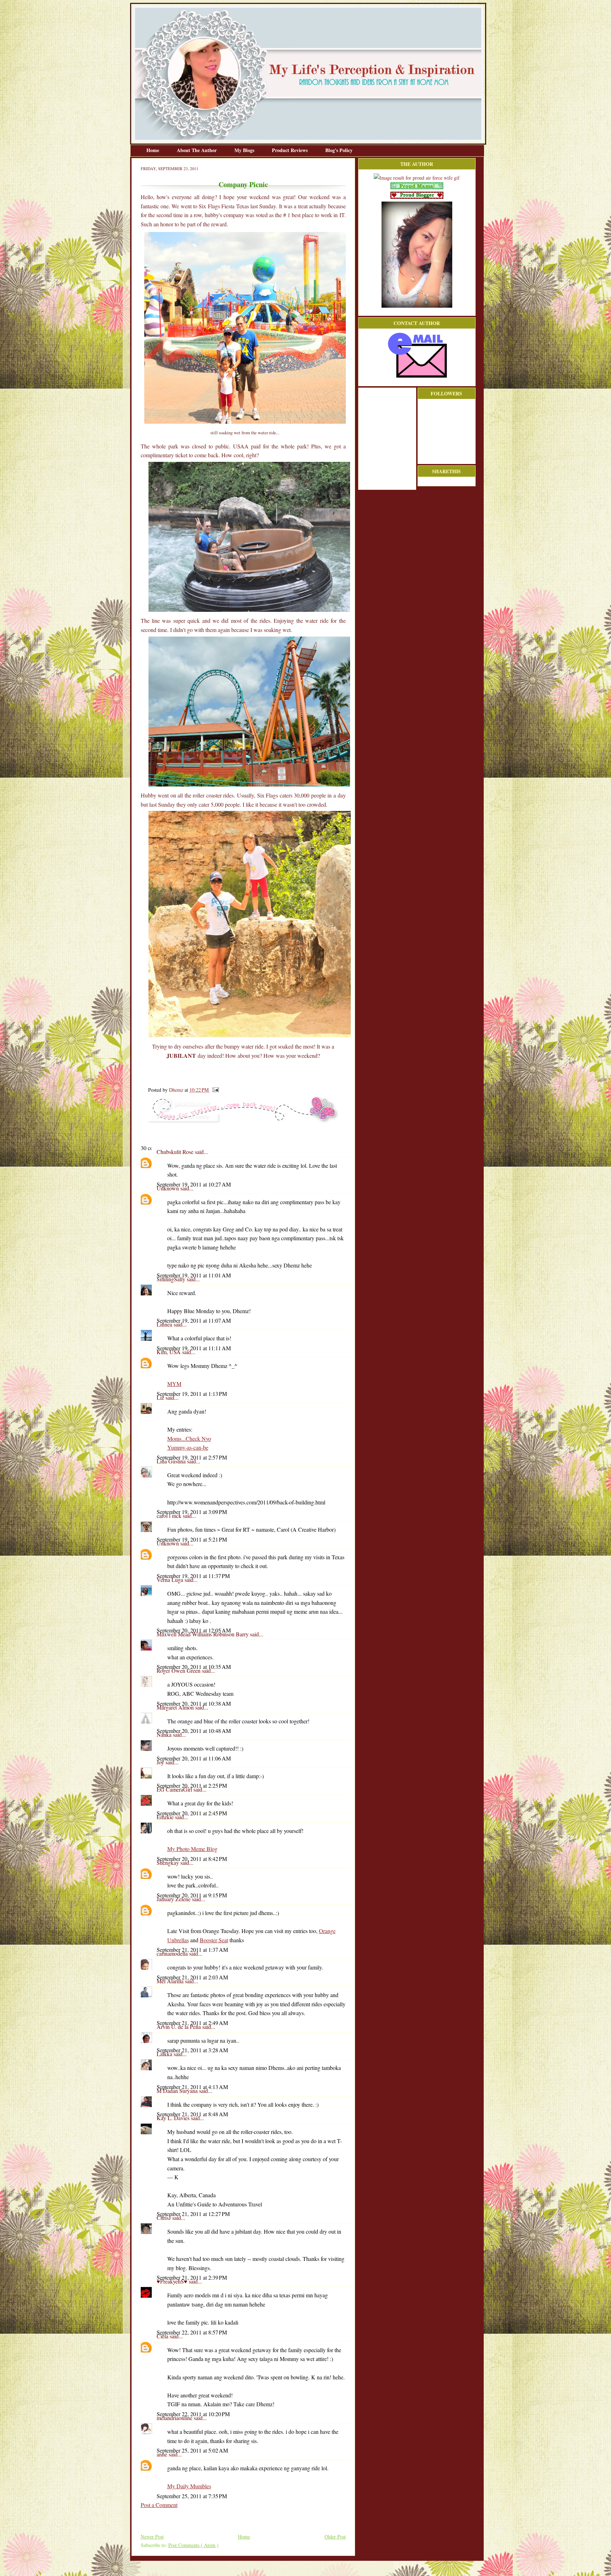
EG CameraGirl (175, 1789)
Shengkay (168, 1863)
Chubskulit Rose (176, 1152)
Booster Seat (214, 1940)
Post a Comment (159, 2505)
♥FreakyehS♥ (173, 2281)
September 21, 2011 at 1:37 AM (192, 1950)
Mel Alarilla (171, 1981)
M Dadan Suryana (178, 2091)
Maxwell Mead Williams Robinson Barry (203, 1634)
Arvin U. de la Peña (179, 2027)
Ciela (163, 2336)
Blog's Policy (339, 150)
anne (163, 2454)
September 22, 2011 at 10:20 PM (193, 2414)
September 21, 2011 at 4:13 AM (192, 2087)
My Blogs (245, 150)
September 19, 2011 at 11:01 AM (194, 1275)
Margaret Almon (176, 1707)
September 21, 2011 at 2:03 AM (192, 1977)
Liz (161, 1397)
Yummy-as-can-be (188, 1447)
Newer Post (152, 2537)
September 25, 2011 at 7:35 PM (192, 2496)
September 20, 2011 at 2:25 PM (192, 1785)
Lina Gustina (172, 1461)
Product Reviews (290, 150)
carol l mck (170, 1516)
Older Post (335, 2537)
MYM (174, 1384)
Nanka (165, 1734)
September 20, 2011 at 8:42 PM (192, 1859)
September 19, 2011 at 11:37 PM (193, 1576)
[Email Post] (214, 1090)
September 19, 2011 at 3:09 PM (192, 1512)
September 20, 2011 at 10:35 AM (194, 1667)
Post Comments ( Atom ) (193, 2545)
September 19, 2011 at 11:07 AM (194, 1320)
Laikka (165, 2054)
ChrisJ (164, 2218)
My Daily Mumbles (189, 2486)
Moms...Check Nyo (189, 1438)
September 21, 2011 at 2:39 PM (192, 2277)
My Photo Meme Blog (192, 1849)
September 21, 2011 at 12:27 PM (193, 2214)
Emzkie (166, 1817)
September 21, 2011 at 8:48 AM (192, 2114)
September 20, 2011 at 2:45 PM (192, 1813)
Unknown (168, 1188)
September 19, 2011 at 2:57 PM (192, 1457)
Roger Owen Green (179, 1670)
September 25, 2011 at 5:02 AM (192, 2450)
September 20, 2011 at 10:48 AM (194, 1731)
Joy (161, 1762)
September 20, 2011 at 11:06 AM (194, 1758)
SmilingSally (172, 1279)
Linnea (165, 1324)
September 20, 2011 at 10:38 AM (194, 1703)
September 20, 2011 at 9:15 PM (192, 1895)
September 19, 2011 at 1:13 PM (192, 1394)
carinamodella (173, 1953)
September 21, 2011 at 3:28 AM (192, 2050)
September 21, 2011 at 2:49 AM (192, 2023)
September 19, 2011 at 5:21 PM (192, 1539)
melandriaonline (175, 2418)
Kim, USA (169, 1352)
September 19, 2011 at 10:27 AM (194, 1184)
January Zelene (174, 1899)
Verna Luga (171, 1580)
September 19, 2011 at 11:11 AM (194, 1348)
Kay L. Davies (174, 2118)
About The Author (197, 150)
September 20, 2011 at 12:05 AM (194, 1630)
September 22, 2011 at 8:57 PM (192, 2332)
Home (153, 150)
